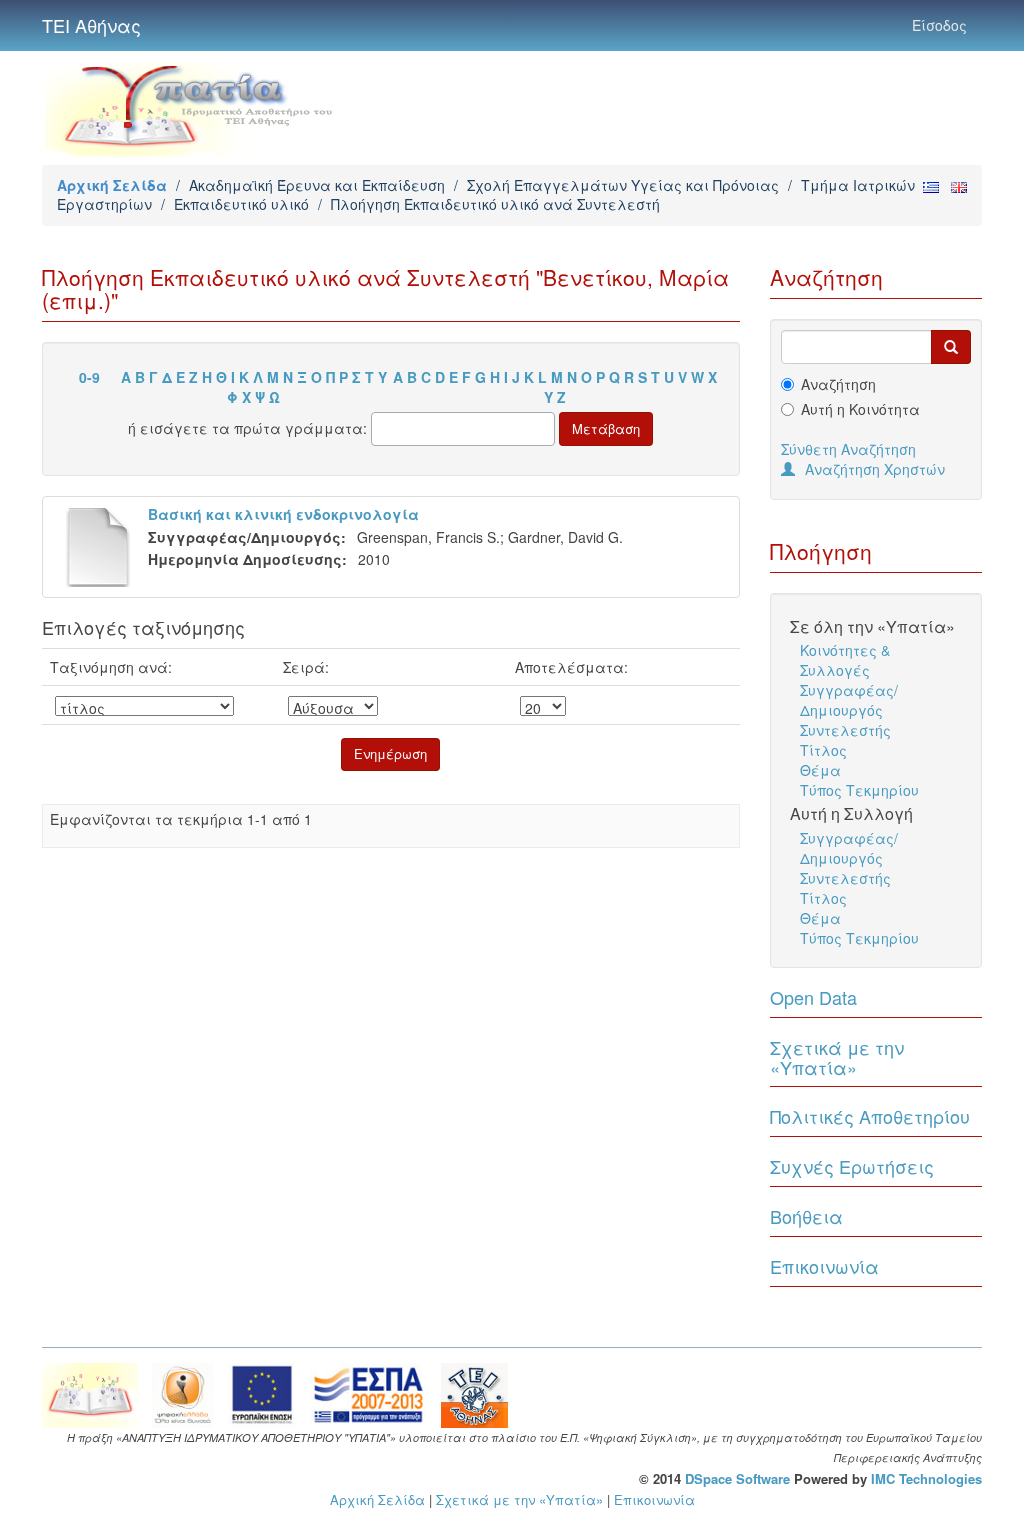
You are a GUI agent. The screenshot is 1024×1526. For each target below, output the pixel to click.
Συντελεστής (845, 730)
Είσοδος (939, 25)
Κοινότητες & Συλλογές (845, 660)
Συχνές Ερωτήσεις (852, 1166)
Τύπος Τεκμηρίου (859, 790)
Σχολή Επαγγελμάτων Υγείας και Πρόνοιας (623, 185)
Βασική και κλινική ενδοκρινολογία (283, 514)
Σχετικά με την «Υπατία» (837, 1057)
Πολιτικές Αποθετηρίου (870, 1116)
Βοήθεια (806, 1216)
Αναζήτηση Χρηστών (875, 469)
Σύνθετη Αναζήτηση (848, 449)
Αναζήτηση (838, 384)
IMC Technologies (926, 1478)
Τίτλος (823, 750)
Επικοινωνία (824, 1266)
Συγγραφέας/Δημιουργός (849, 700)
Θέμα (820, 770)
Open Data (813, 997)
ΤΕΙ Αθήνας (91, 25)
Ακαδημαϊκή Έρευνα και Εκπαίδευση (317, 185)
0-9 (89, 377)
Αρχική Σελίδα (112, 185)
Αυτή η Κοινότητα (860, 409)
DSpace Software (737, 1478)
